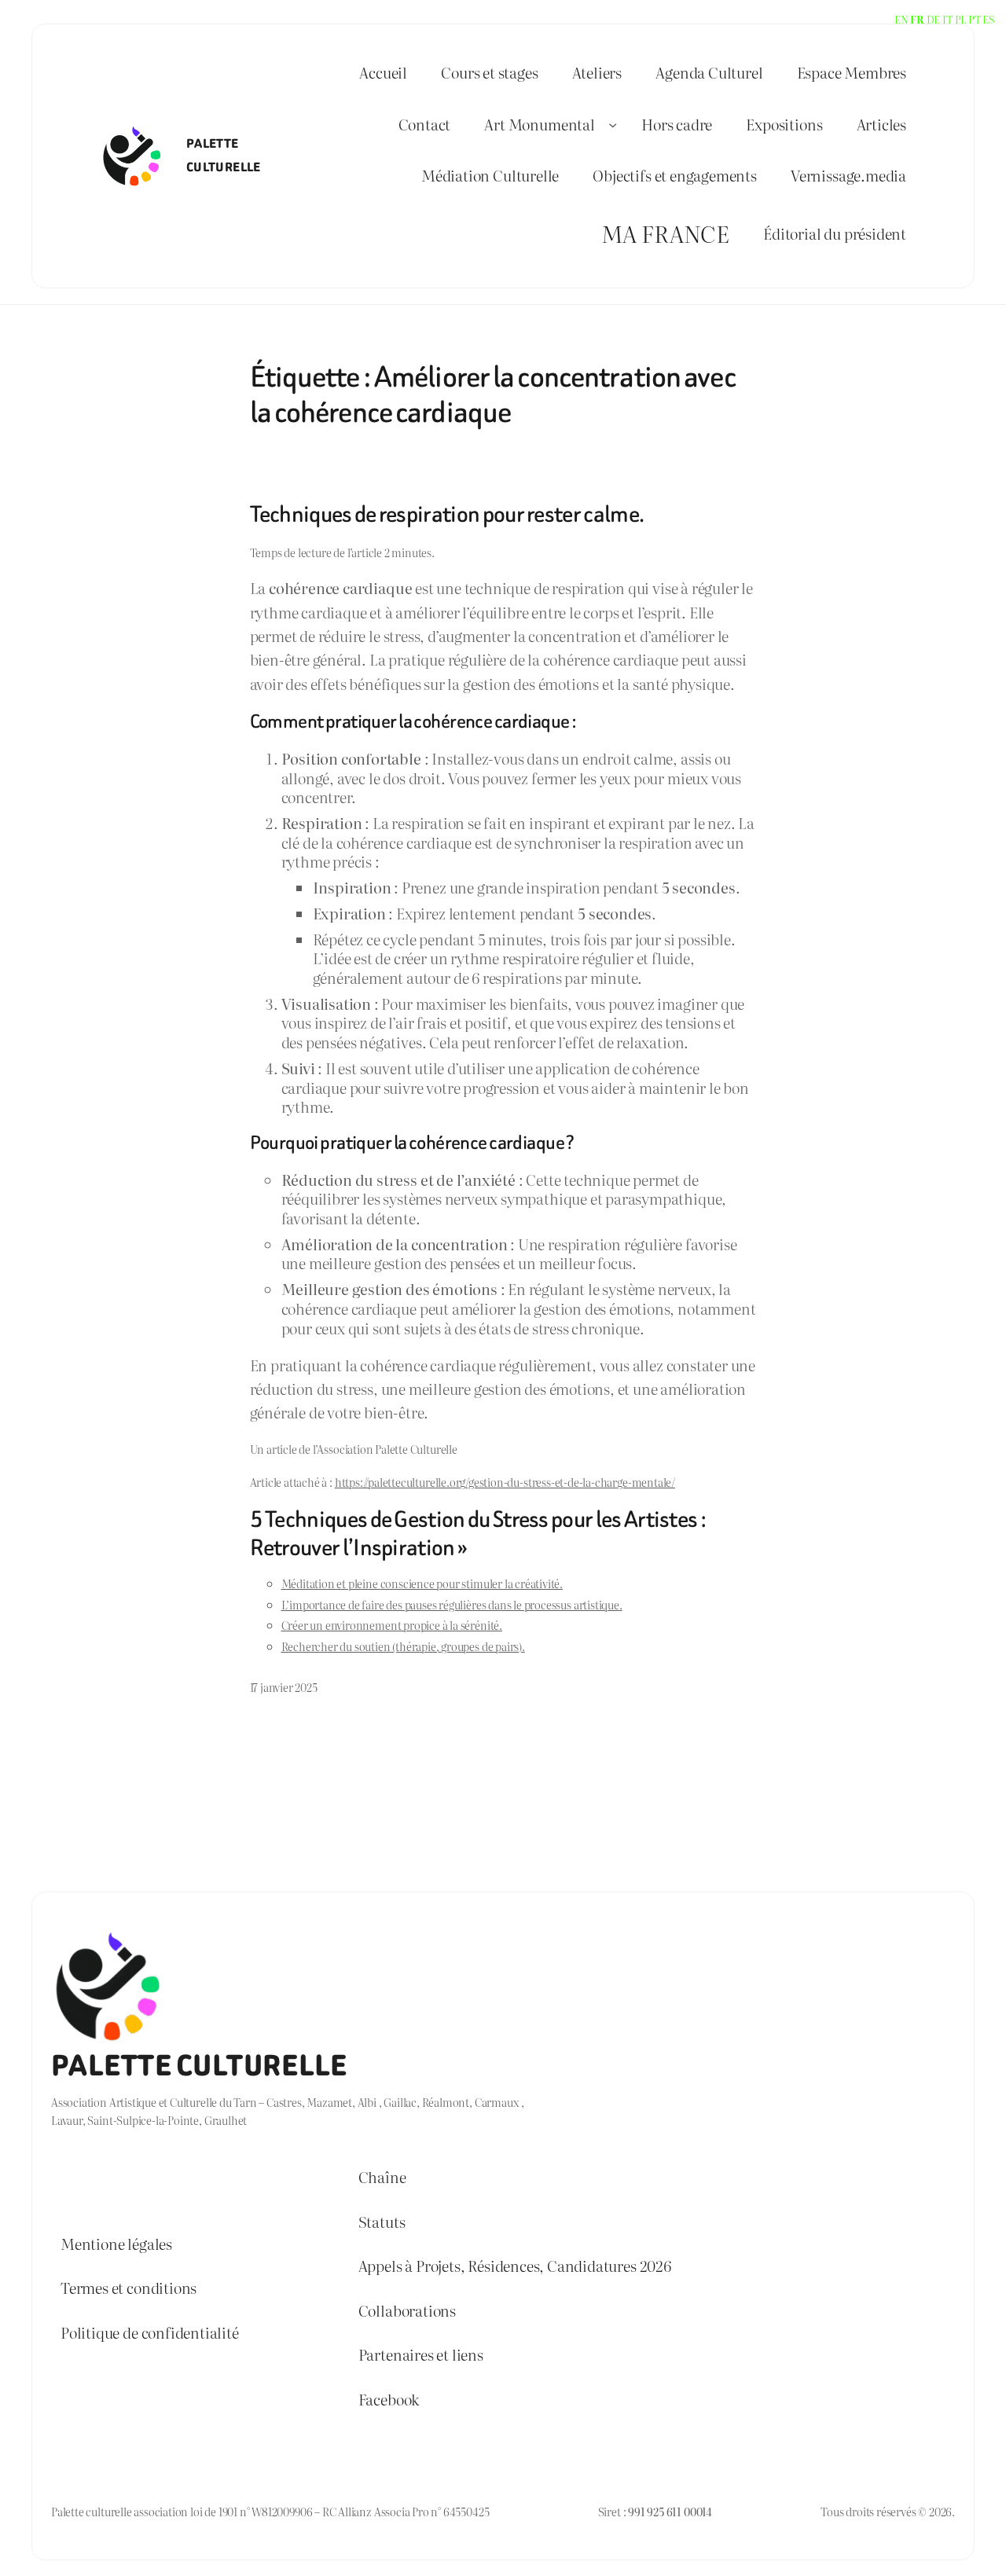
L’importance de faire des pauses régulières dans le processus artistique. (452, 1604)
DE (934, 19)
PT (975, 19)
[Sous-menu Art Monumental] (613, 124)
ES (988, 19)
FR (917, 19)
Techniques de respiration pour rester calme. (447, 514)
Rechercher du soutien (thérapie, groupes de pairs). (403, 1646)
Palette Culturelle (199, 2066)
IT (947, 19)
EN (901, 19)
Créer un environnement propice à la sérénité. (392, 1625)
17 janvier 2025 (284, 1687)
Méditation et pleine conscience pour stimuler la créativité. (422, 1583)
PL (961, 19)
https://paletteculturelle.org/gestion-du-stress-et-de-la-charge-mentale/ (505, 1482)
